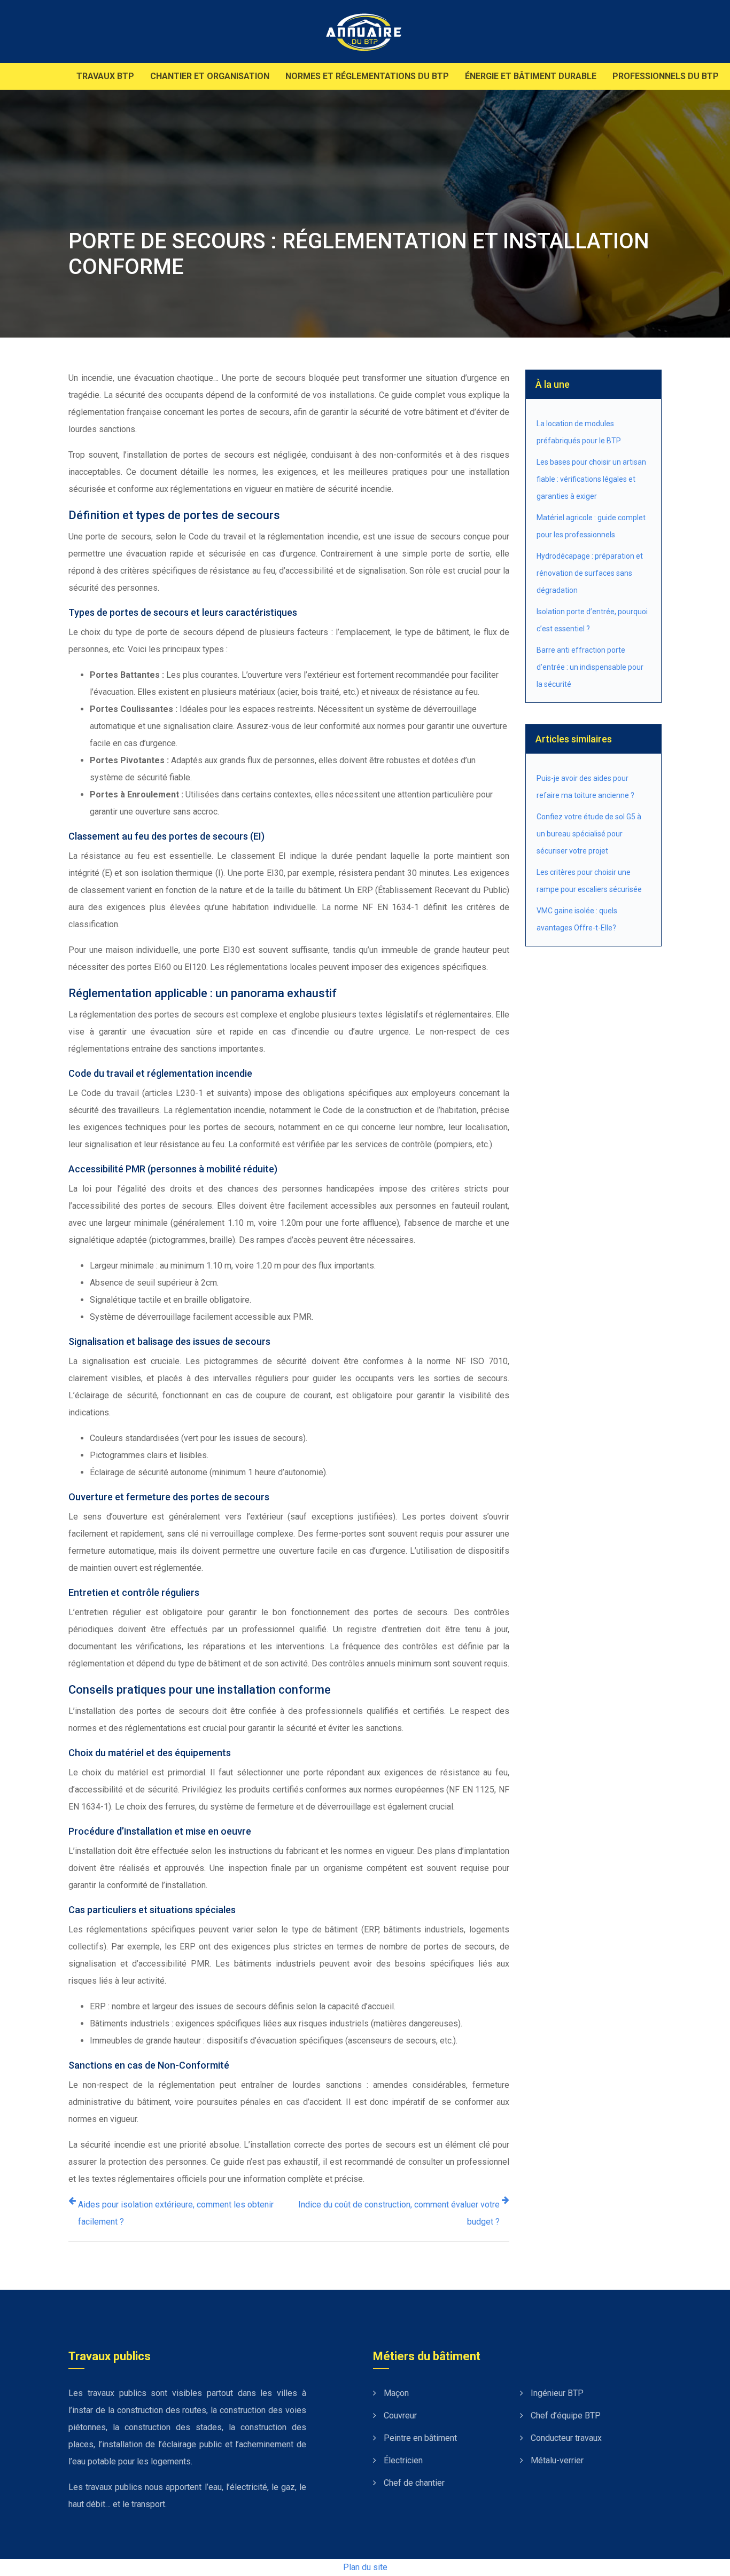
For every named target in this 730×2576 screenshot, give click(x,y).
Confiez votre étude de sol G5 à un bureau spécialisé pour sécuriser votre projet (589, 834)
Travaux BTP (105, 76)
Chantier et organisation (210, 76)
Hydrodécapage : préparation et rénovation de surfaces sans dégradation (590, 573)
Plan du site (365, 2567)
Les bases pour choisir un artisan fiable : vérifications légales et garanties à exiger (591, 479)
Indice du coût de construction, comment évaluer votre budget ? (399, 2213)
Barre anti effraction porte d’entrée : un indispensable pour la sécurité (590, 667)
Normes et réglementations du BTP (367, 76)
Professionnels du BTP (666, 76)
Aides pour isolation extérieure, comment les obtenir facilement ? (176, 2213)
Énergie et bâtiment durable (531, 76)
